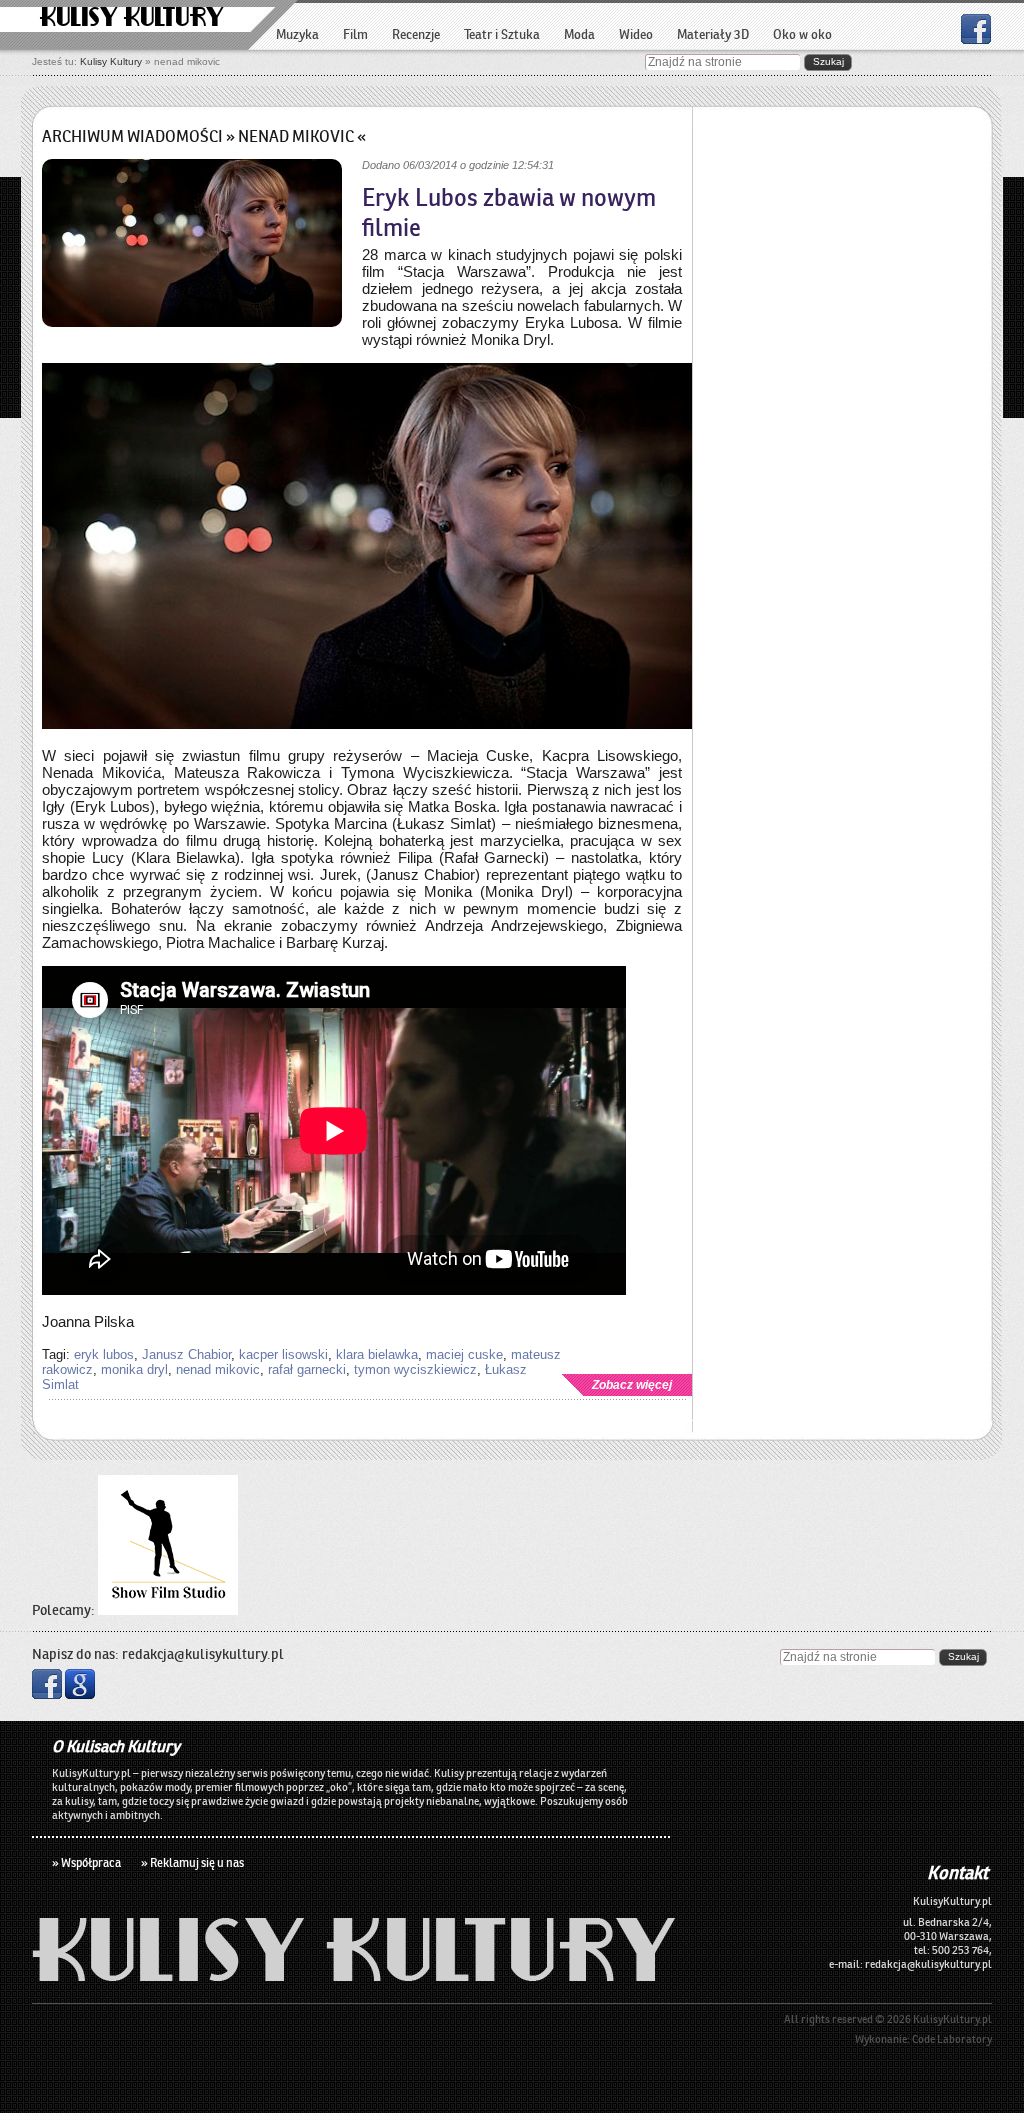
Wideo (636, 34)
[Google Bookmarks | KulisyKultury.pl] (80, 1694)
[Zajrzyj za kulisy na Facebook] (976, 38)
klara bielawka (377, 1354)
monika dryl (134, 1369)
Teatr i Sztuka (502, 34)
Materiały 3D (713, 34)
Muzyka (297, 34)
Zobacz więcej (632, 1385)
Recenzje (416, 34)
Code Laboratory (952, 2039)
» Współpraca (86, 1862)
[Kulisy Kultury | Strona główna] (354, 1975)
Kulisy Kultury (132, 18)
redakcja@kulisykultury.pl (203, 1654)
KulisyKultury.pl (952, 2019)
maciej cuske (464, 1354)
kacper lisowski (283, 1354)
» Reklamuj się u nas (192, 1862)
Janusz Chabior (186, 1354)
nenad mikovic (218, 1369)
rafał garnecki (307, 1369)
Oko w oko (802, 34)
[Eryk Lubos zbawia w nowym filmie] (192, 245)
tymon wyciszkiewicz (415, 1369)
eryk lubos (104, 1354)
